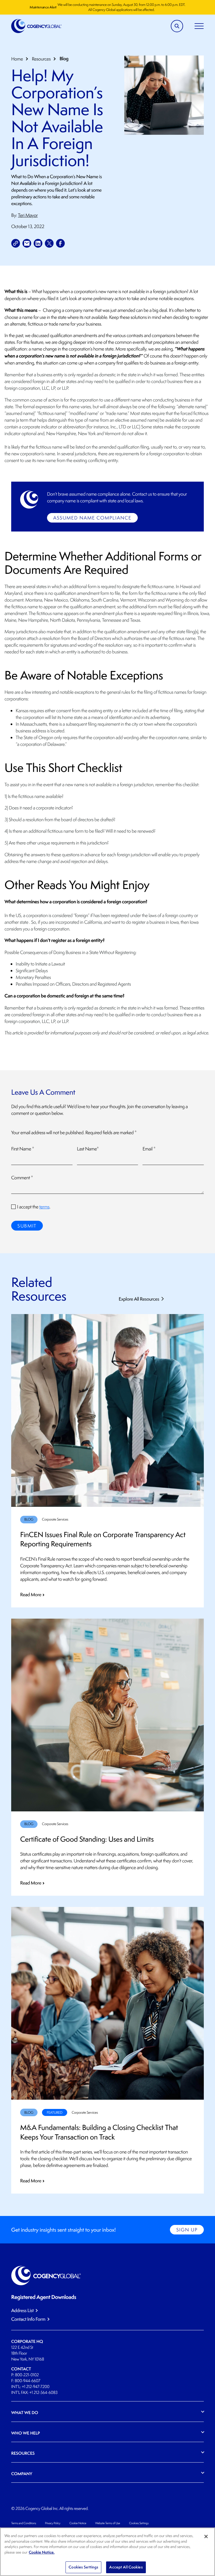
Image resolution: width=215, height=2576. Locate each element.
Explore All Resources (139, 1299)
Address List (22, 2311)
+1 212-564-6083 (43, 2393)
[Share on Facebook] (60, 243)
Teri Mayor (28, 215)
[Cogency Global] (37, 26)
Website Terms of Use (108, 2523)
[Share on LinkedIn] (38, 243)
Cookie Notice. (42, 2552)
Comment (22, 1178)
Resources (41, 59)
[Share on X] (49, 243)
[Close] (206, 2536)
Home (17, 59)
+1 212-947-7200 (36, 2387)
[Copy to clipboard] (16, 243)
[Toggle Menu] (199, 26)
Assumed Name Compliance (92, 518)
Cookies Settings (139, 2523)
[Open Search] (177, 26)
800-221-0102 (27, 2375)
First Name (23, 1149)
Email (149, 1149)
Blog (64, 59)
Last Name (88, 1149)
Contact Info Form (28, 2319)
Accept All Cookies (126, 2567)
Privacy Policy (53, 2523)
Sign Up (187, 2230)
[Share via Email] (27, 243)
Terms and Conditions (24, 2523)
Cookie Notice (78, 2523)
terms (44, 1207)
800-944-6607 (28, 2381)
